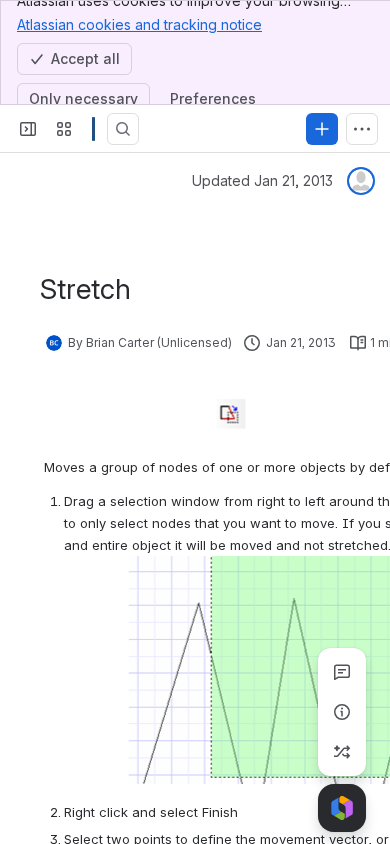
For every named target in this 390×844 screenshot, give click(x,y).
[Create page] (342, 752)
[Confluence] (93, 129)
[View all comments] (342, 672)
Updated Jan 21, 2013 (262, 180)
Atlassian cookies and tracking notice (139, 24)
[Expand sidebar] (28, 129)
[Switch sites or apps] (64, 129)
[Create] (322, 129)
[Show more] (362, 129)
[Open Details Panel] (342, 712)
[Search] (123, 129)
